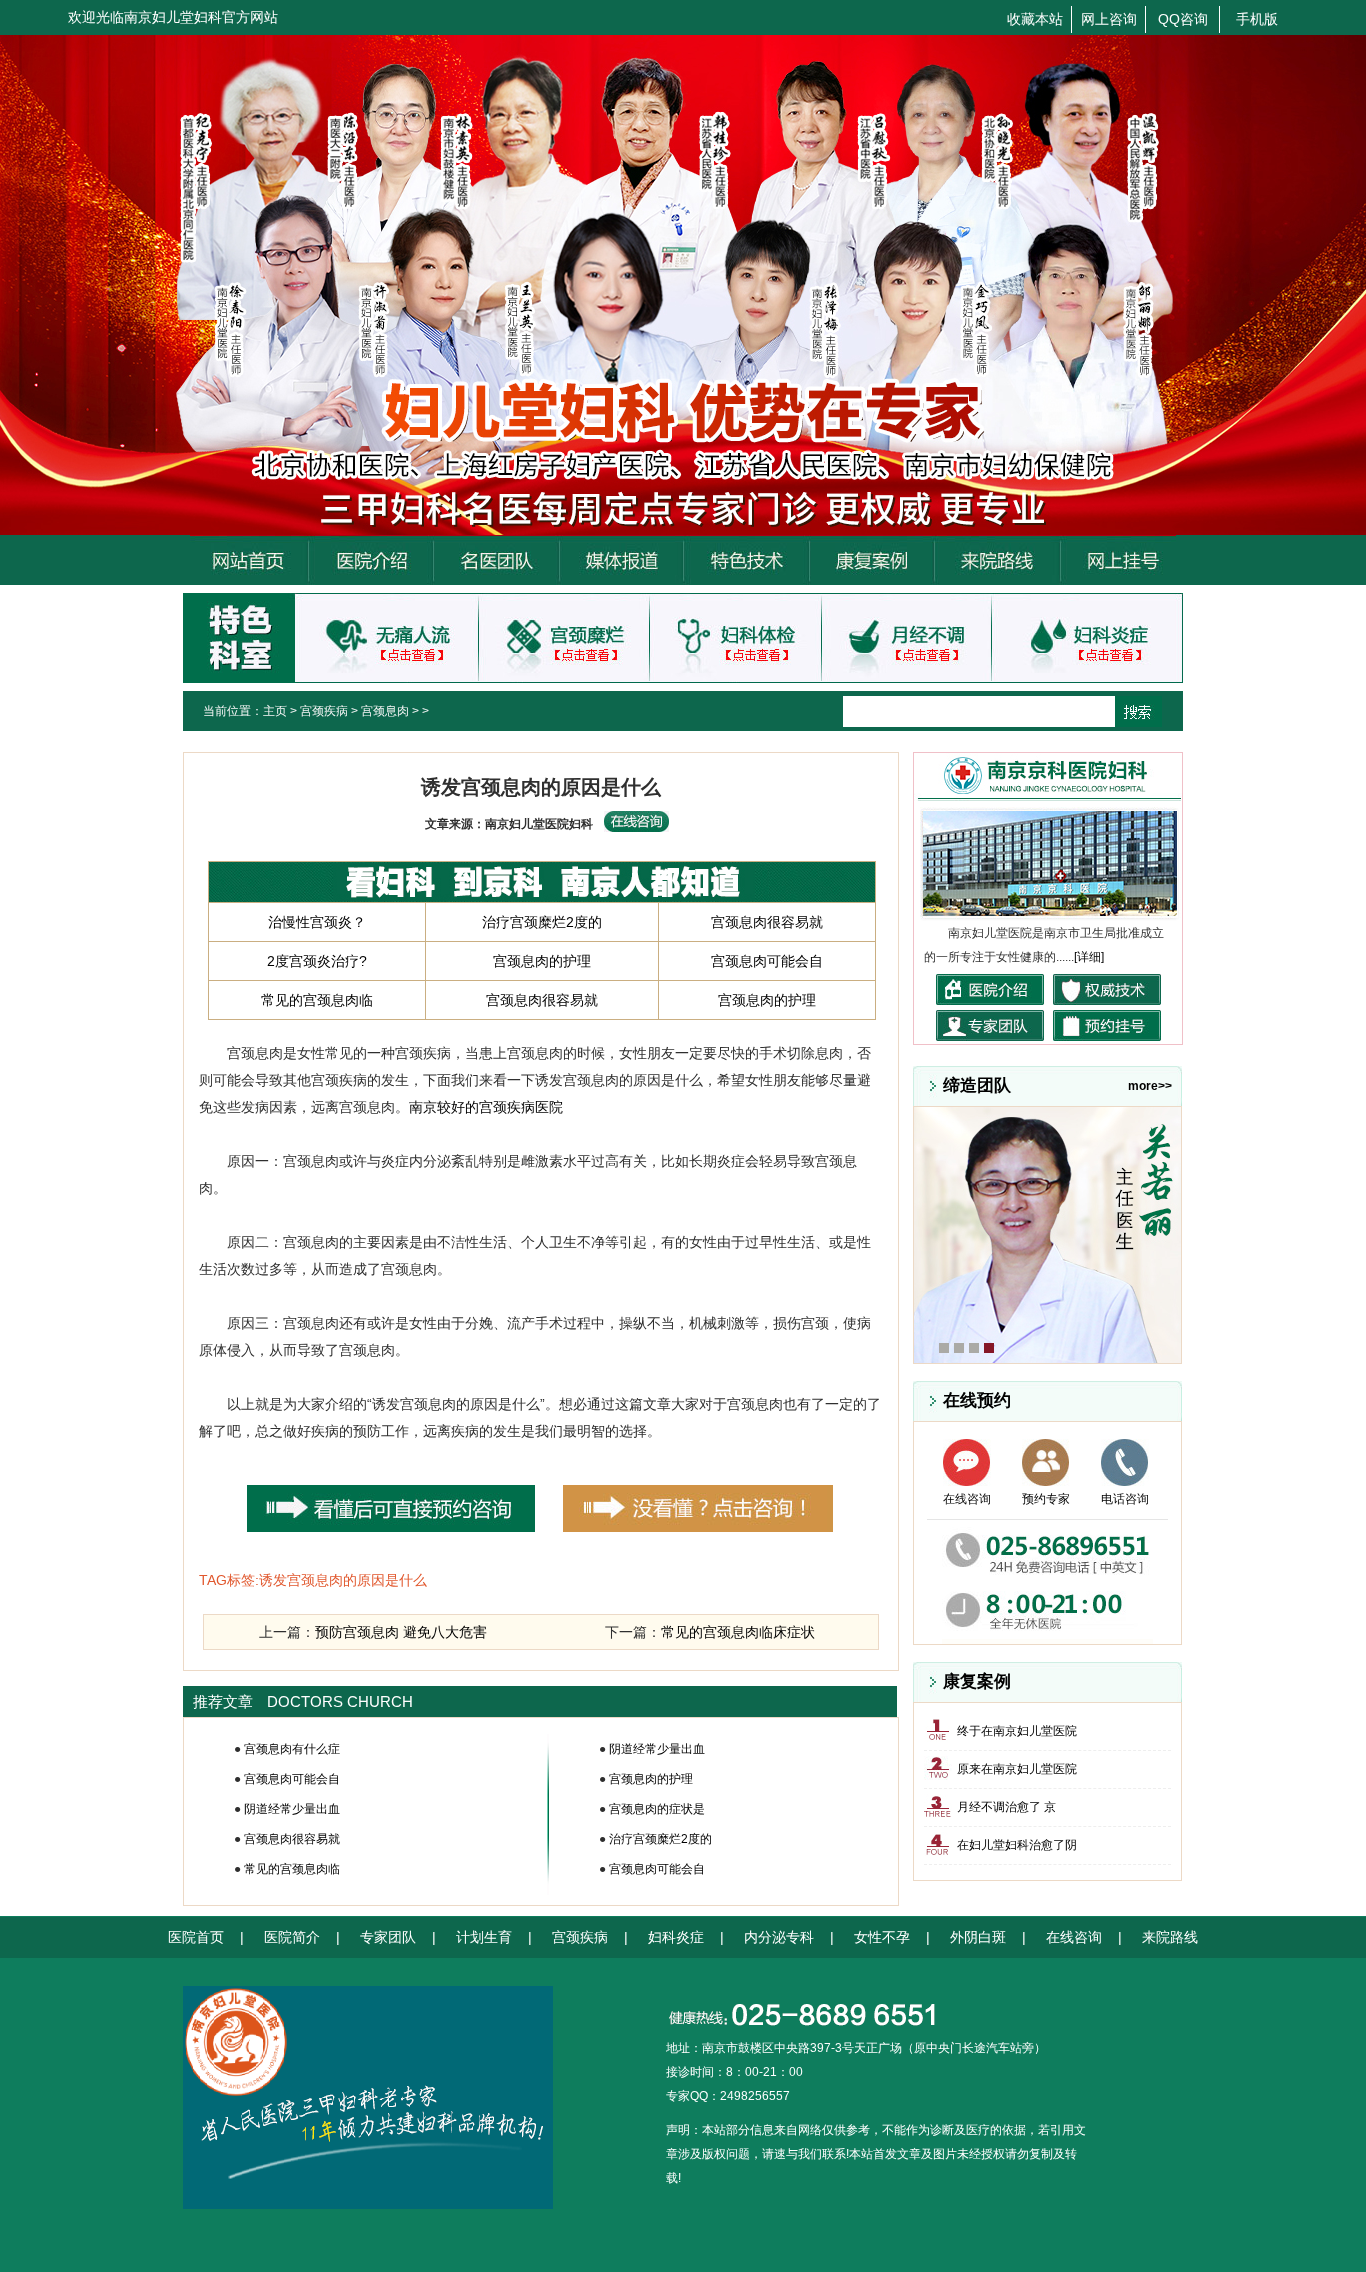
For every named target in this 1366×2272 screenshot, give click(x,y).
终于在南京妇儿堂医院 (1017, 1731)
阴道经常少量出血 (292, 1809)
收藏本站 (1035, 19)
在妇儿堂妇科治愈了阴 (1017, 1845)
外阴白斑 (978, 1937)
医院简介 (292, 1937)
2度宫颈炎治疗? (317, 961)
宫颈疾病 (324, 711)
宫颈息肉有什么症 (292, 1749)
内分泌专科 (779, 1937)
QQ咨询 (1183, 19)
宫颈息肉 (385, 711)
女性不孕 (882, 1937)
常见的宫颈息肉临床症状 (738, 1632)
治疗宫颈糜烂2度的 (542, 922)
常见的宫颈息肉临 (317, 1000)
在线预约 (977, 1400)
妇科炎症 (676, 1937)
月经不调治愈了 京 (1006, 1807)
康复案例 (977, 1681)
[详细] (1089, 957)
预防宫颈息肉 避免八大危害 (401, 1632)
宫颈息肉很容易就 (767, 922)
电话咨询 (1125, 1499)
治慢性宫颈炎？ (317, 922)
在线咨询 (967, 1499)
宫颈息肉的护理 (542, 961)
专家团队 (388, 1937)
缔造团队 (977, 1085)
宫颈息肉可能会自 (767, 961)
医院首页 (196, 1937)
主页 (275, 711)
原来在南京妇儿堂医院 (1017, 1769)
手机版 (1257, 19)
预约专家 (1046, 1499)
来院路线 (1170, 1937)
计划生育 (484, 1937)
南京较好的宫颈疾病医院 (486, 1107)
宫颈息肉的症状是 (657, 1809)
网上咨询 (1109, 19)
